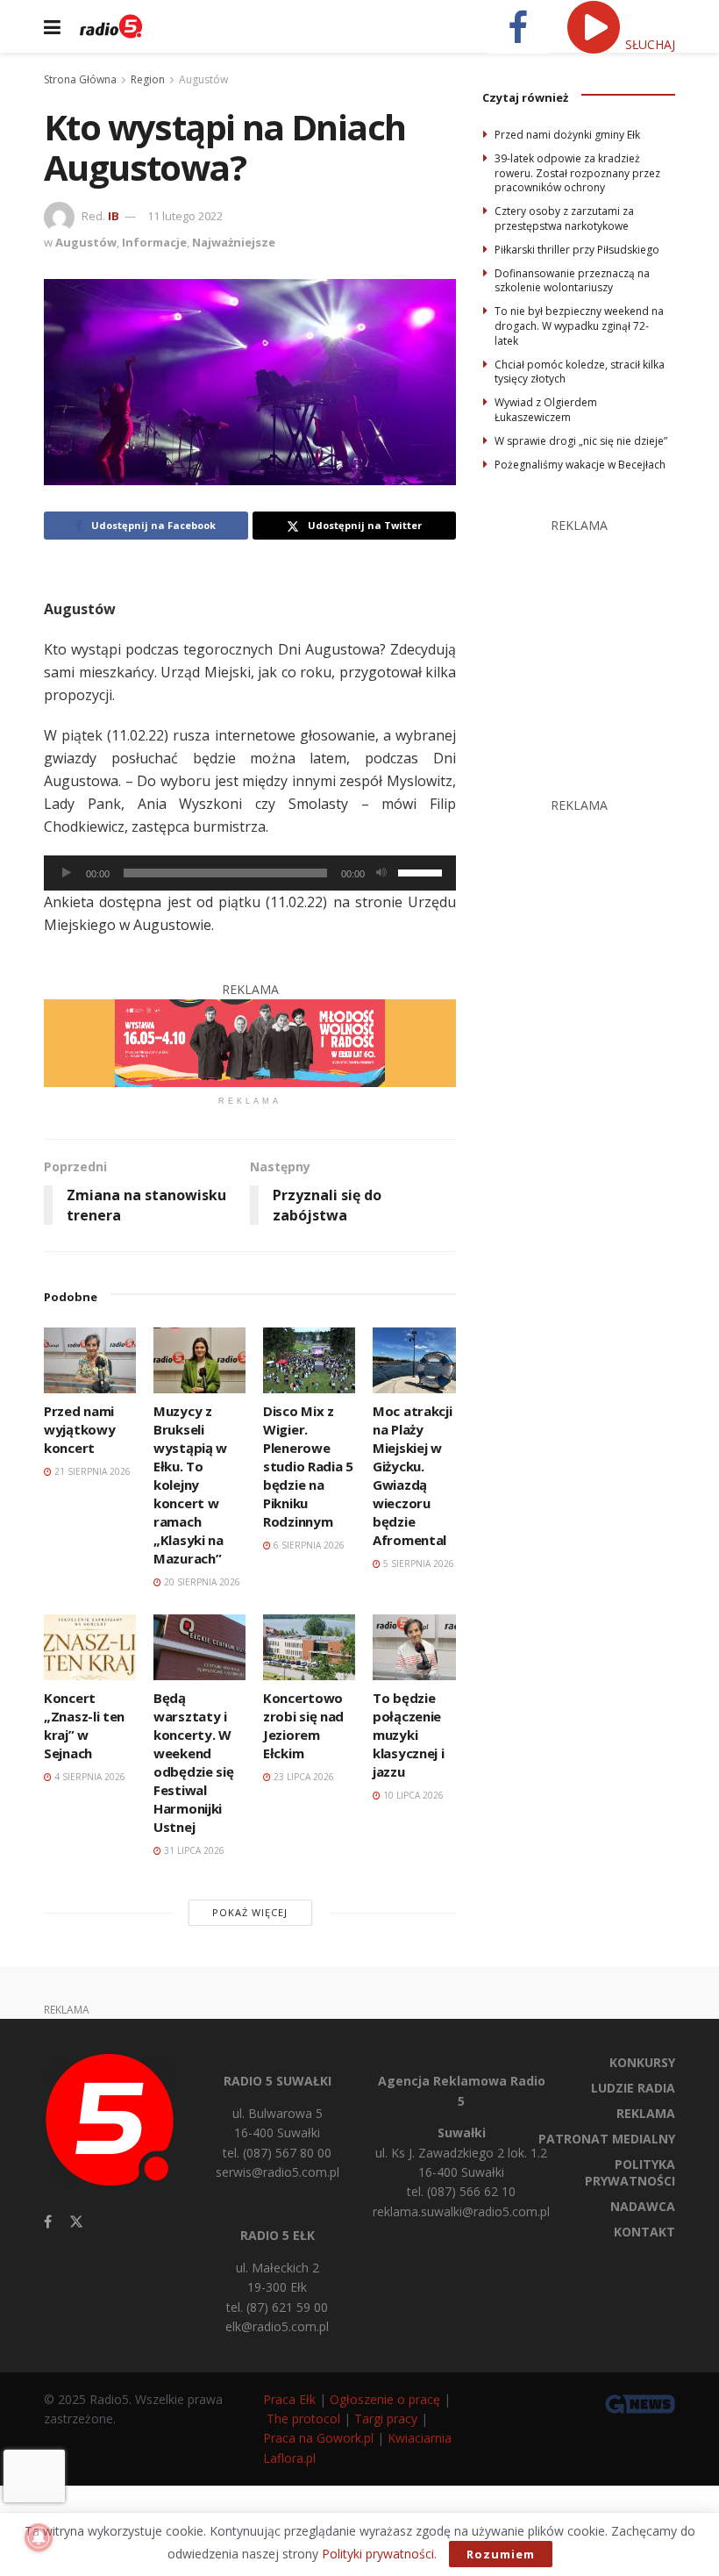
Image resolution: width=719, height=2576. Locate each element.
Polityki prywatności (378, 2554)
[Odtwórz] (67, 873)
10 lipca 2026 (412, 1795)
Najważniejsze (234, 242)
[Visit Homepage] (111, 26)
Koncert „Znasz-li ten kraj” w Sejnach (84, 1725)
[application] (250, 873)
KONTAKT (644, 2232)
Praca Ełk (289, 2399)
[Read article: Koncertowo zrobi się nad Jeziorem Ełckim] (309, 1647)
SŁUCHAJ (648, 44)
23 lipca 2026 (303, 1777)
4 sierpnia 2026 (89, 1777)
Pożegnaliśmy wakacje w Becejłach (580, 465)
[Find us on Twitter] (76, 2222)
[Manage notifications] (39, 2537)
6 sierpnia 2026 (308, 1545)
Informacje (154, 242)
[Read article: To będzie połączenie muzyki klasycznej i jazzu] (419, 1647)
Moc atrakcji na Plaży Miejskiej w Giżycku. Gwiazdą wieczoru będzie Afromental (412, 1475)
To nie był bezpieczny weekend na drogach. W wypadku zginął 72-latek (579, 326)
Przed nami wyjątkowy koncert (79, 1429)
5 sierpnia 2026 (417, 1563)
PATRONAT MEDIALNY (607, 2139)
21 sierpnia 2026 (91, 1471)
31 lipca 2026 (193, 1850)
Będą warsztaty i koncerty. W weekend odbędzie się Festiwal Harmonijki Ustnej (193, 1762)
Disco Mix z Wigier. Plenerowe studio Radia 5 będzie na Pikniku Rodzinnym (308, 1466)
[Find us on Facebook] (48, 2222)
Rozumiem (501, 2554)
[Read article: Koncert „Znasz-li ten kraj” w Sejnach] (90, 1647)
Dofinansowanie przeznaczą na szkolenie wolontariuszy (572, 281)
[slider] (423, 871)
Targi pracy (386, 2419)
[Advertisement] (601, 646)
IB (114, 216)
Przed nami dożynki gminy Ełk (567, 135)
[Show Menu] (52, 26)
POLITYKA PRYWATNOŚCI (630, 2172)
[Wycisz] (381, 873)
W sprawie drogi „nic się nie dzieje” (581, 441)
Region (148, 79)
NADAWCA (643, 2206)
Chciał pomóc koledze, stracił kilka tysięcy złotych (580, 372)
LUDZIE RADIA (633, 2088)
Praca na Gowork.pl (318, 2438)
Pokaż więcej (250, 1912)
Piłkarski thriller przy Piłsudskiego (577, 250)
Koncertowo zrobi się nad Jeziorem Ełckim (303, 1725)
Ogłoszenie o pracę (385, 2399)
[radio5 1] (250, 1042)
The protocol (303, 2419)
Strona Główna (80, 79)
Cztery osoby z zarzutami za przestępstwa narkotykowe (564, 218)
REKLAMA (646, 2113)
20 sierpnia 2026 (201, 1582)
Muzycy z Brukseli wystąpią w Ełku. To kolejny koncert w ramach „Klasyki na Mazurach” (190, 1485)
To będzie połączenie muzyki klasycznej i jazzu (408, 1735)
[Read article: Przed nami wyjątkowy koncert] (90, 1360)
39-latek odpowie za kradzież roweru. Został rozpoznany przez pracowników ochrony (577, 173)
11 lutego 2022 (185, 216)
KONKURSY (642, 2062)
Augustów (203, 79)
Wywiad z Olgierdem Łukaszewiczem (546, 410)
